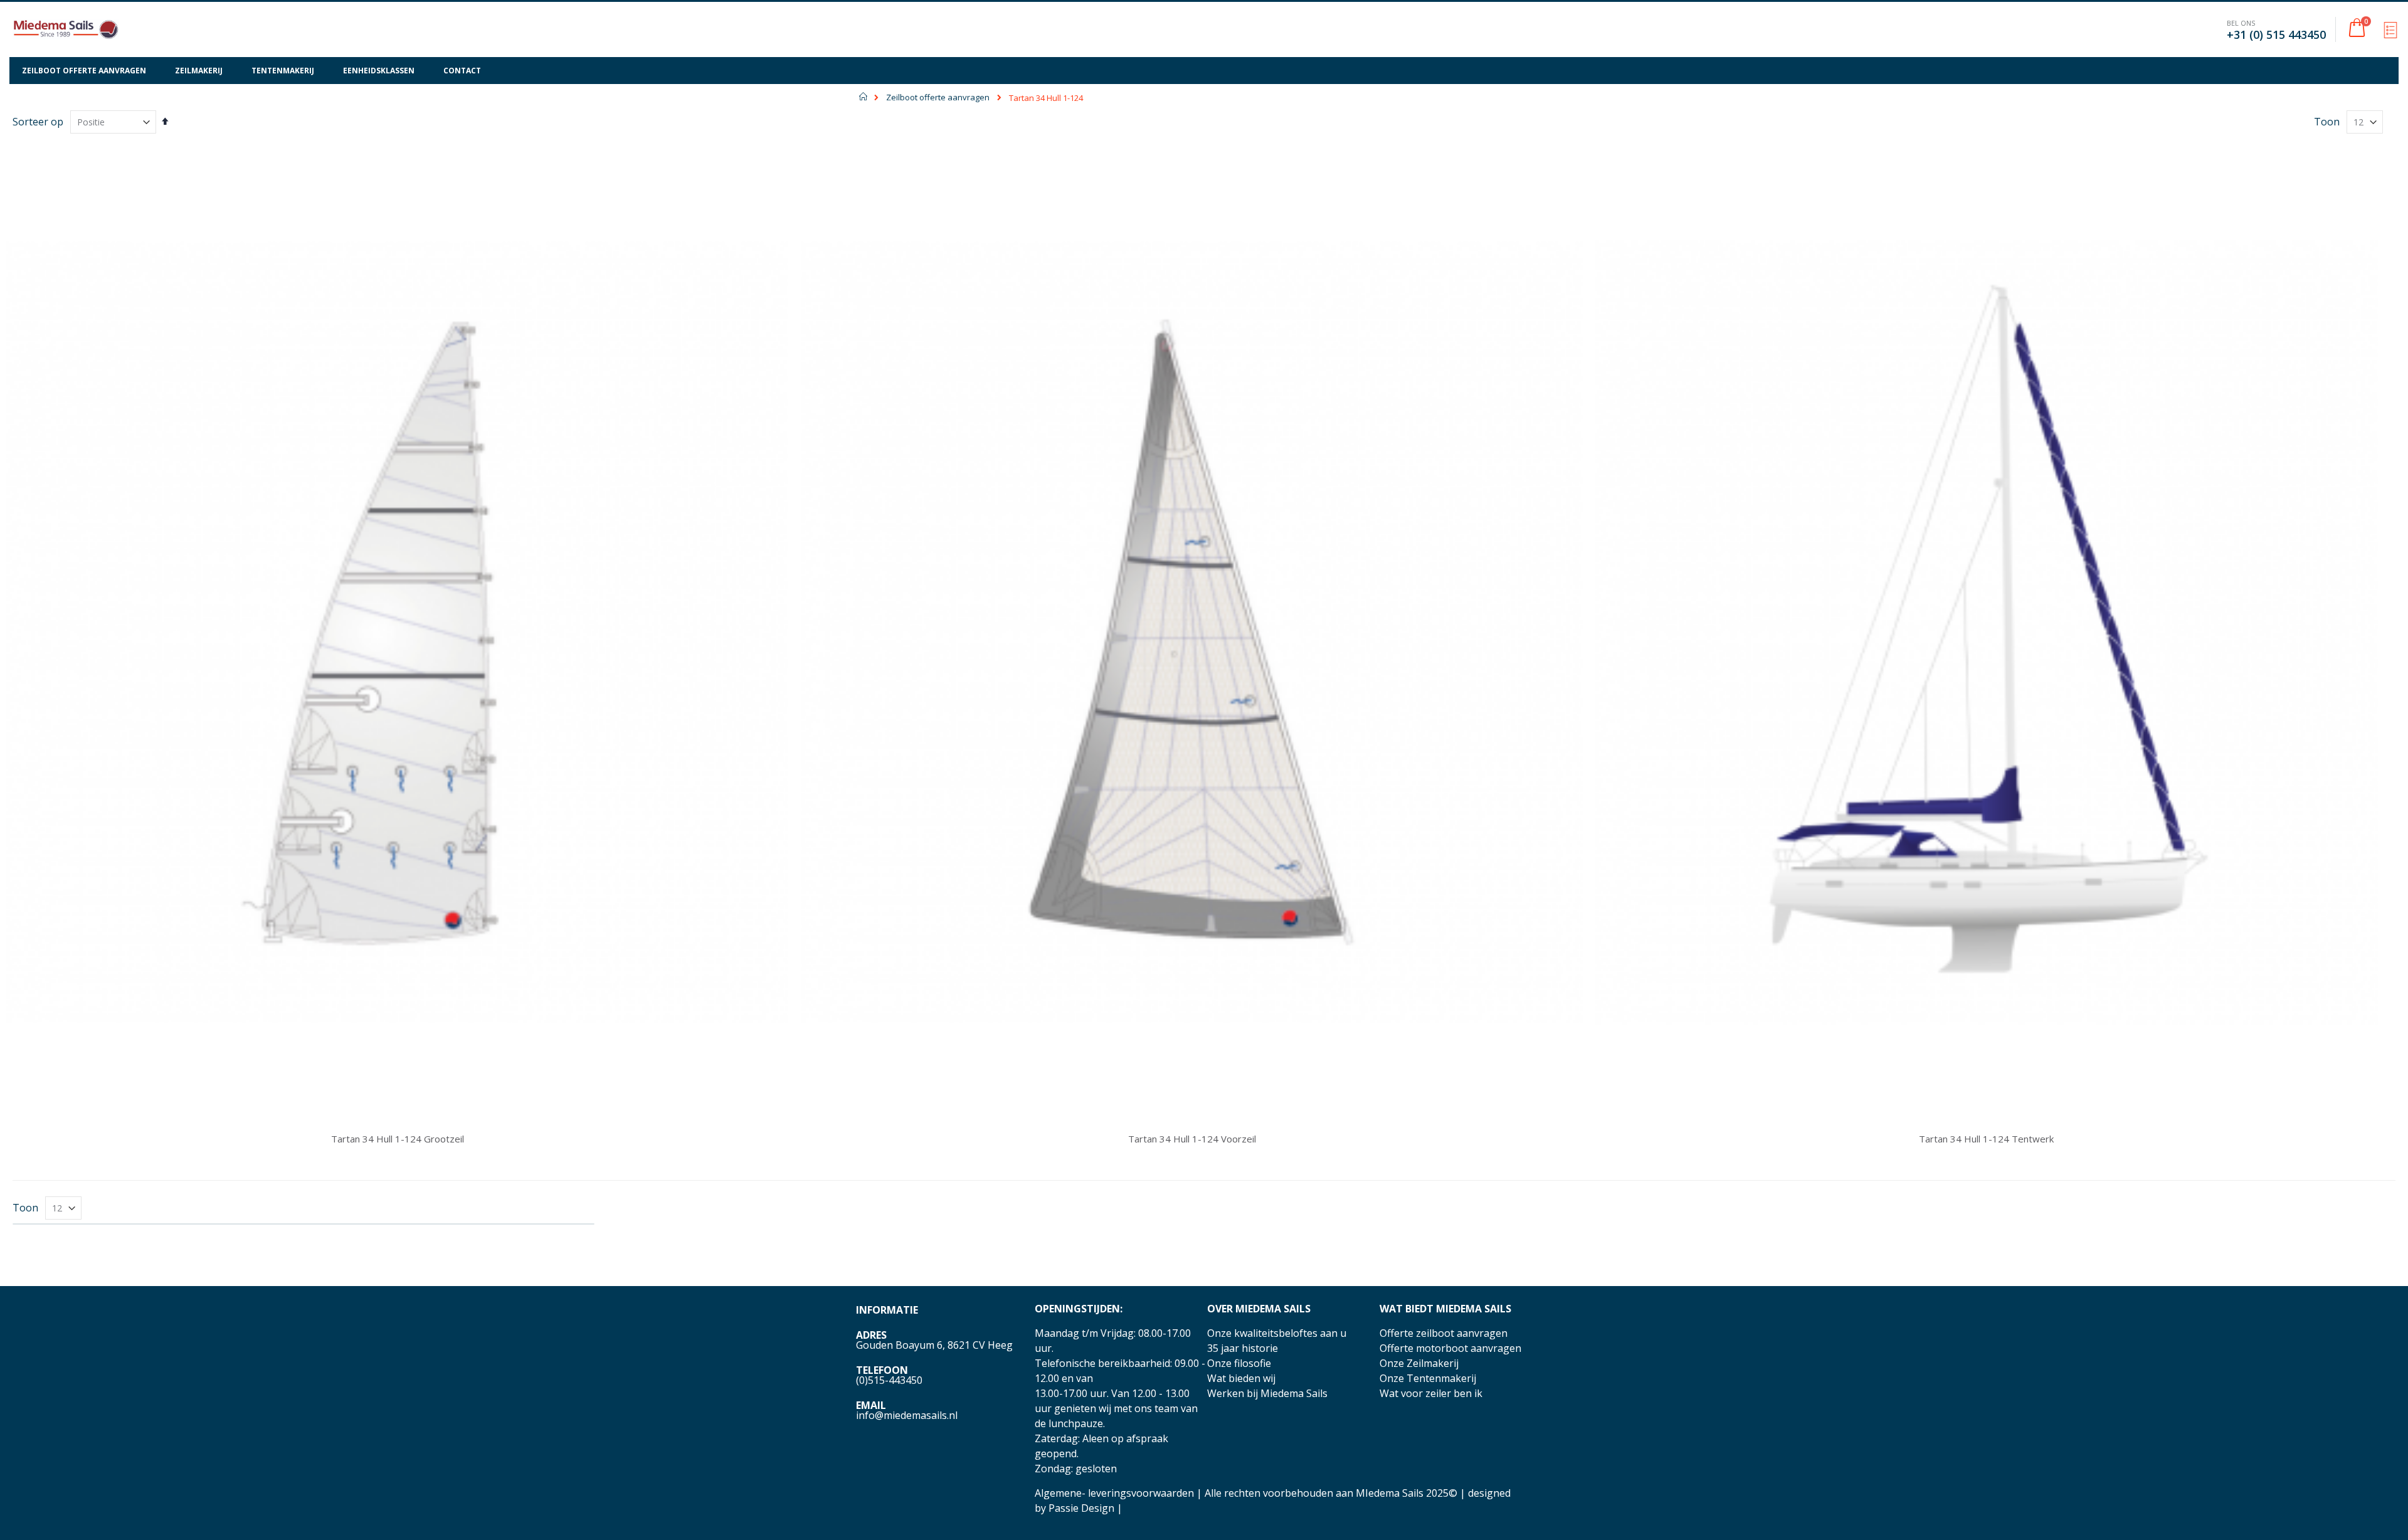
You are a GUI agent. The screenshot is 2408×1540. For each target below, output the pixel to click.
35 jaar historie (1243, 1348)
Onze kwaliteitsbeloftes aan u (1277, 1333)
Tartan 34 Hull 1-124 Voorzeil (1192, 1139)
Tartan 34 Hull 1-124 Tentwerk (1986, 1139)
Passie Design (1081, 1508)
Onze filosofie (1239, 1363)
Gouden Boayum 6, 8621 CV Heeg (934, 1345)
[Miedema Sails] (66, 29)
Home (864, 97)
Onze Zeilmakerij (1419, 1363)
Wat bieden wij (1241, 1378)
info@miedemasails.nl (907, 1415)
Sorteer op (38, 122)
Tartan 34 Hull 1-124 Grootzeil (398, 1139)
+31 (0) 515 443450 (2276, 34)
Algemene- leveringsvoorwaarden (1114, 1493)
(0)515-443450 (889, 1380)
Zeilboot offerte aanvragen (938, 98)
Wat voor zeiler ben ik (1431, 1393)
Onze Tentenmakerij (1428, 1378)
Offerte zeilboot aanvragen (1444, 1333)
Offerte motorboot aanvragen (1450, 1348)
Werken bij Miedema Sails (1267, 1393)
